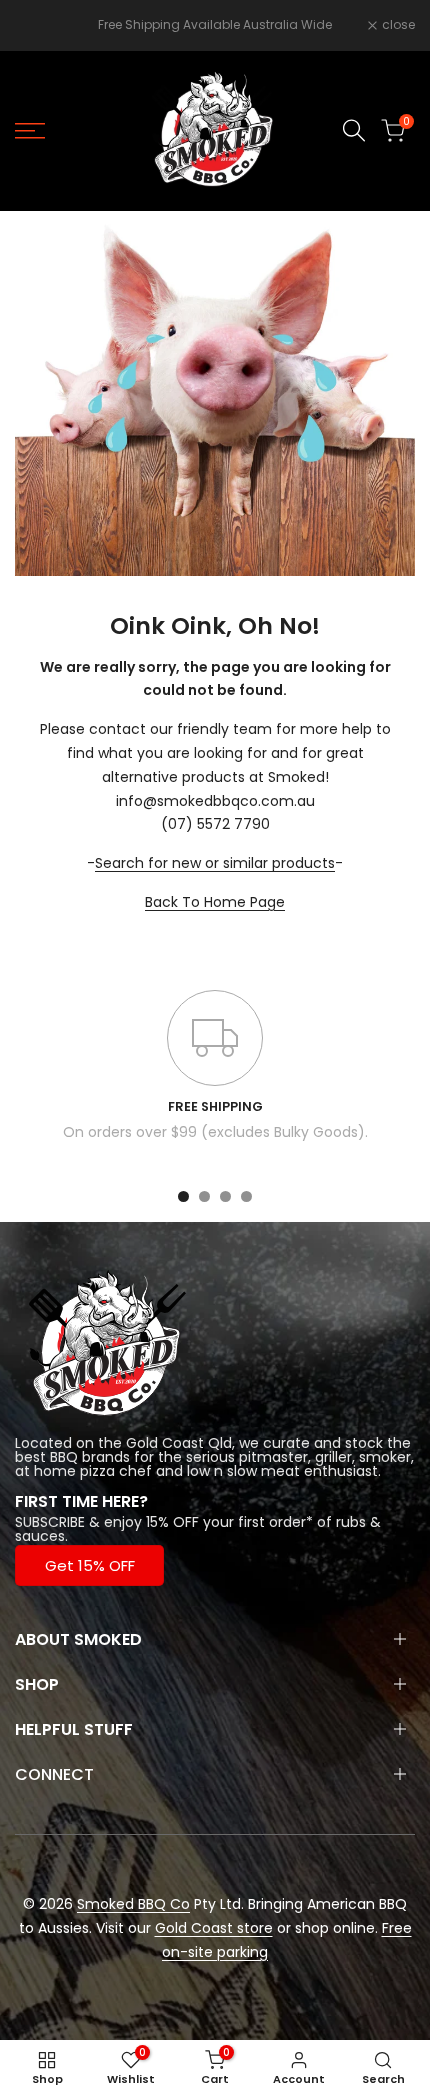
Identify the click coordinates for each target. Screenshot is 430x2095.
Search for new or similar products (215, 863)
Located (43, 1443)
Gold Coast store (214, 1928)
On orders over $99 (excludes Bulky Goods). (215, 1132)
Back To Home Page (215, 902)
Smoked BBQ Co (133, 1904)
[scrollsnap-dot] (183, 1196)
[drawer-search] (354, 130)
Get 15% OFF (90, 1565)
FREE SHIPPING (215, 1106)
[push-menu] (30, 131)
